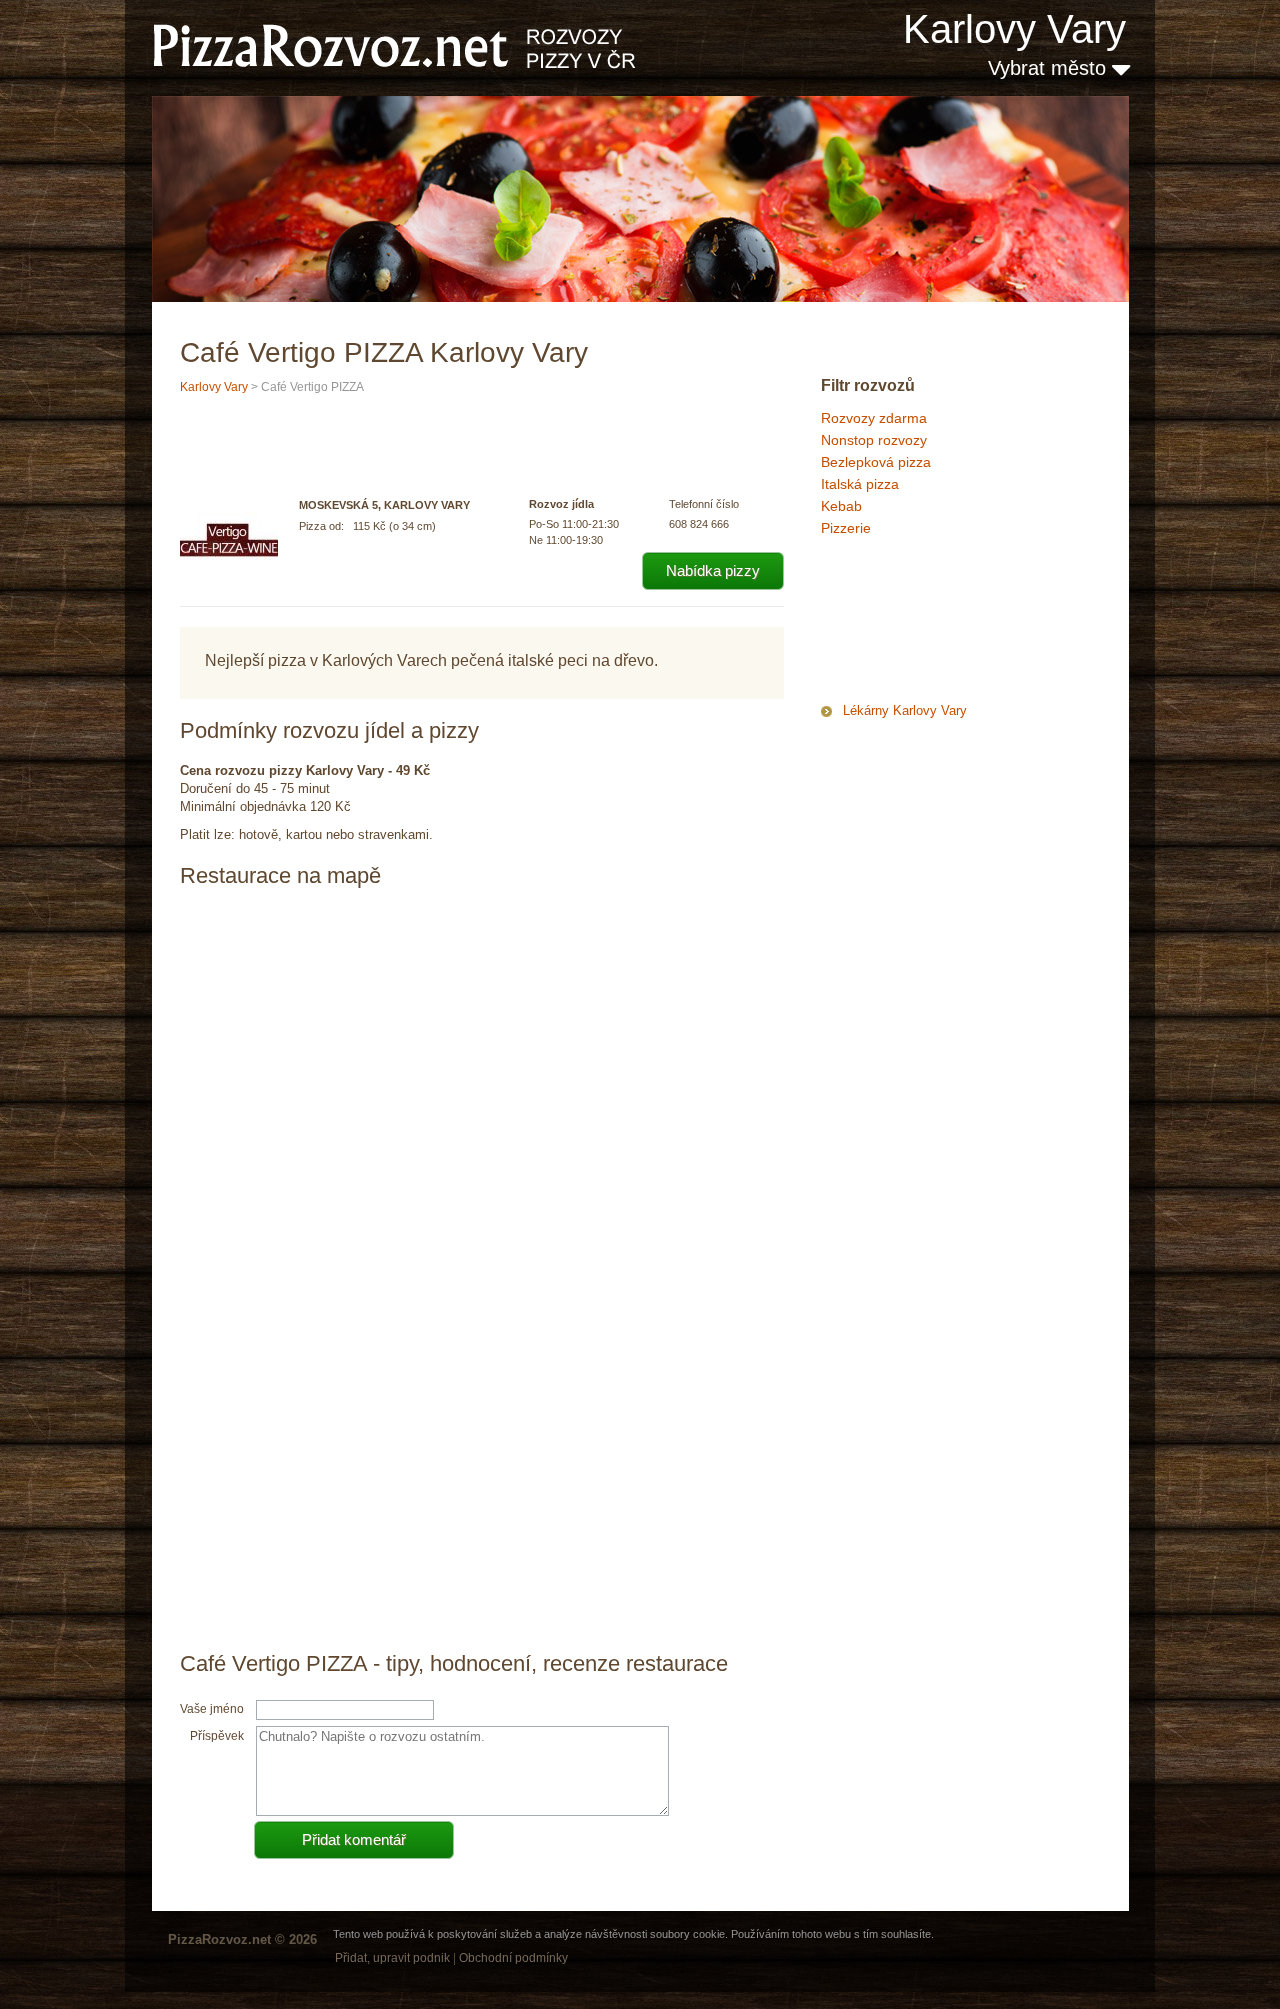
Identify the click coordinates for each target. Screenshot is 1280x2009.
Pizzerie (846, 528)
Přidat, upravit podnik (392, 1958)
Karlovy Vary (1014, 29)
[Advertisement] (921, 624)
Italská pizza (860, 484)
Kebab (841, 506)
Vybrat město (1050, 68)
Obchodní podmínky (513, 1958)
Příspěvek (217, 1736)
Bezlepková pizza (876, 462)
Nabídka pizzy (713, 570)
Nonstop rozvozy (874, 440)
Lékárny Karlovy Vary (905, 710)
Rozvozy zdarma (874, 418)
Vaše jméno (212, 1709)
